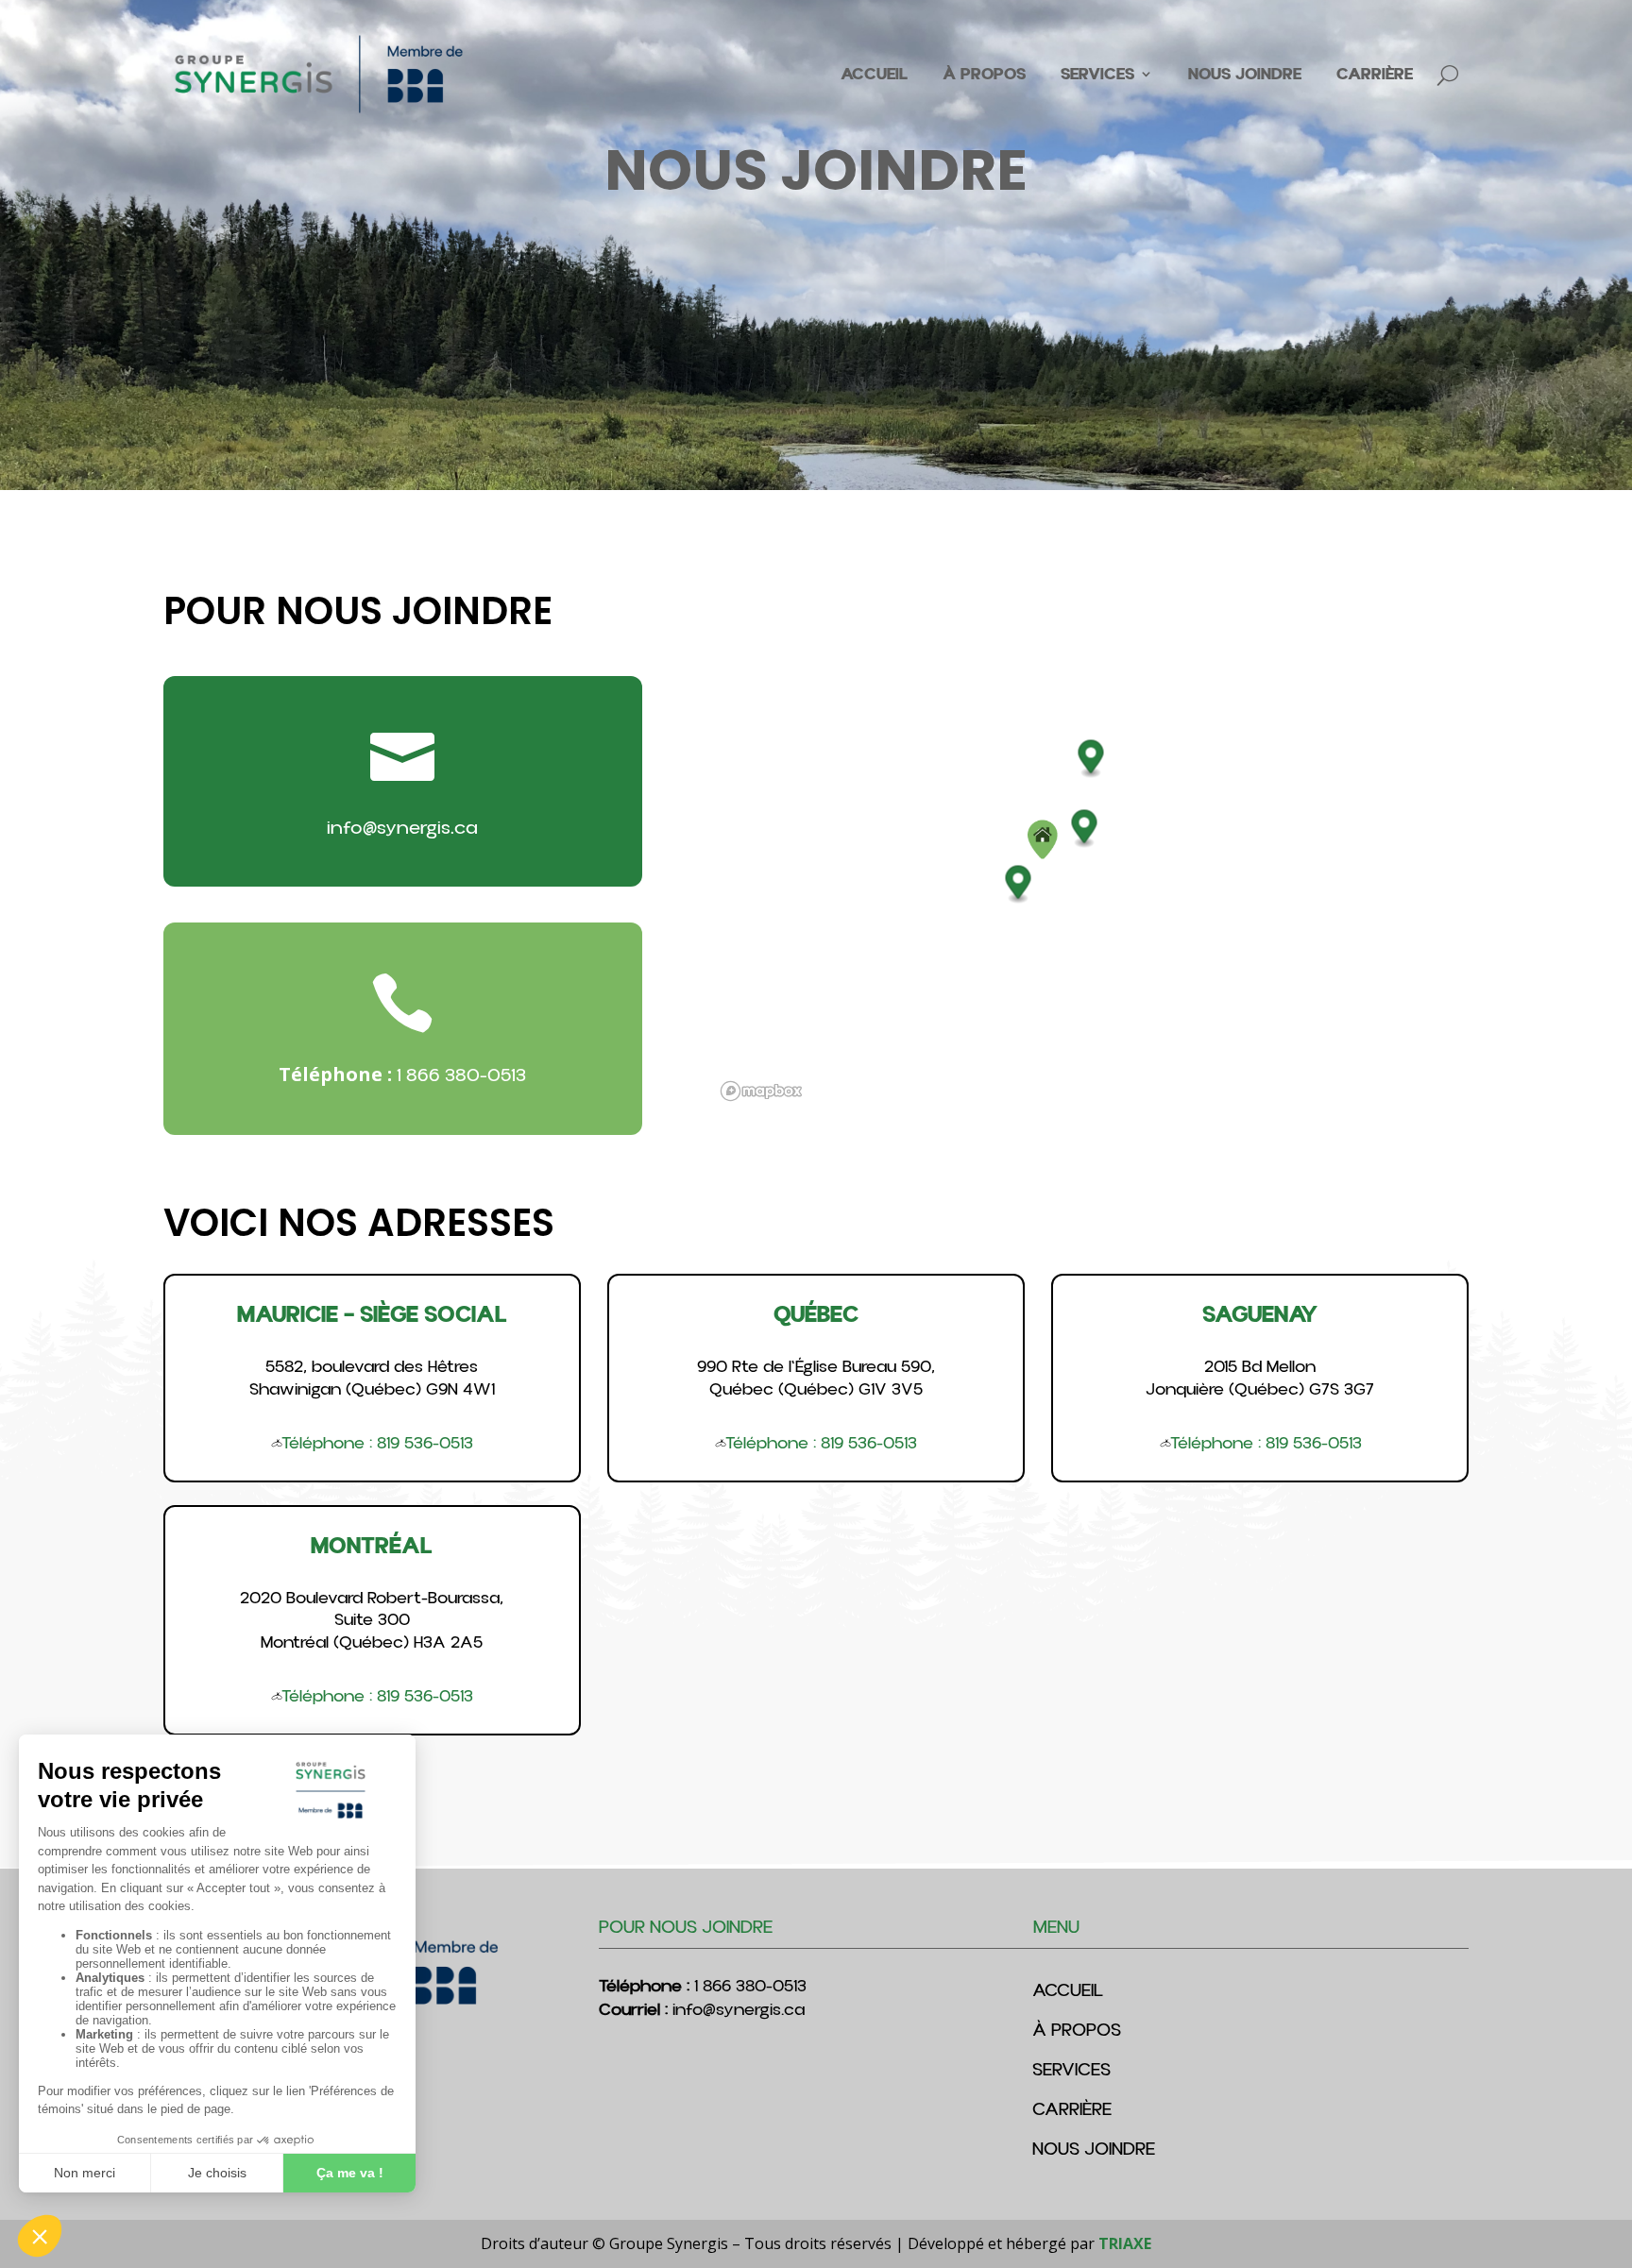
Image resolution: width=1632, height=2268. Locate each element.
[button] (1043, 839)
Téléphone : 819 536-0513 (377, 1443)
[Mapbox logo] (761, 1091)
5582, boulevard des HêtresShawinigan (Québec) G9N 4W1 (372, 1378)
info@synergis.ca (402, 828)
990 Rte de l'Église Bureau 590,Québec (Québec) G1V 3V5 (816, 1378)
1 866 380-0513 (461, 1075)
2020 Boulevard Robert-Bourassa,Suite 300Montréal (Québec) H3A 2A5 (372, 1620)
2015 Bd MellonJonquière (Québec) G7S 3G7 (1260, 1378)
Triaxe (1125, 2243)
